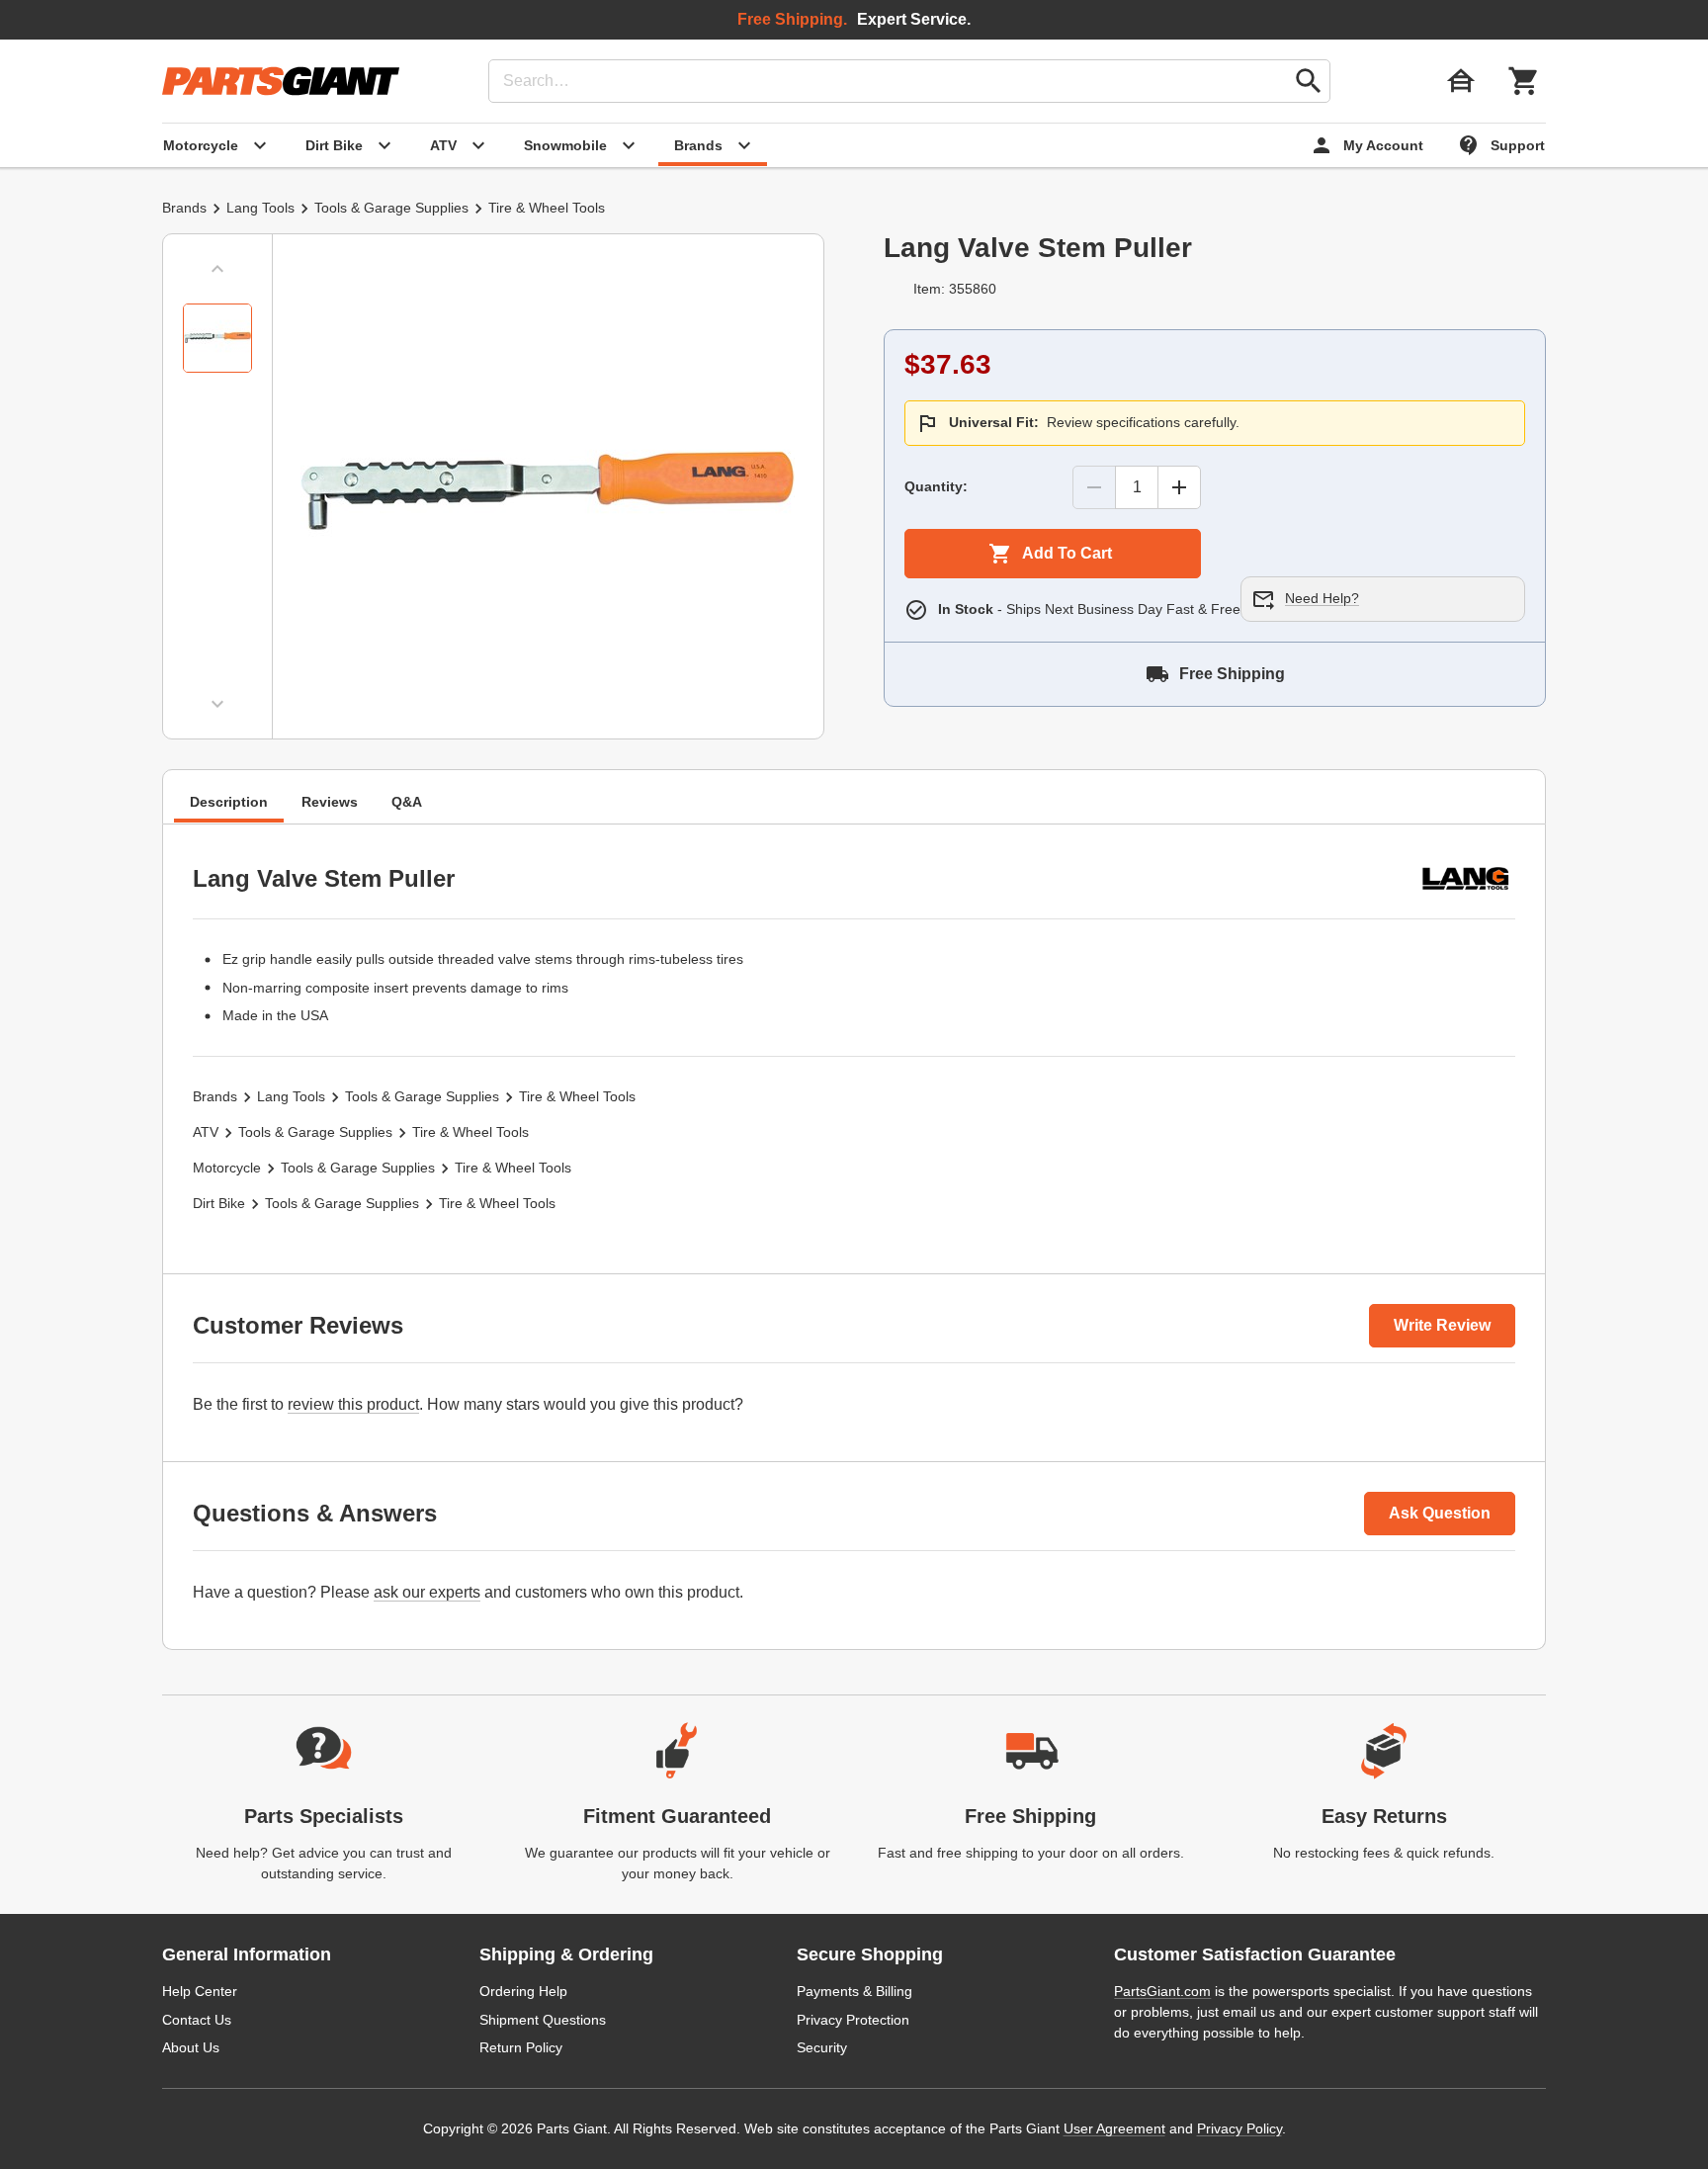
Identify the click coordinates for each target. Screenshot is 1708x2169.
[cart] (1524, 81)
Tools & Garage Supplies (391, 208)
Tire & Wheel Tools (547, 208)
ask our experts (427, 1592)
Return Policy (521, 2047)
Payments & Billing (854, 1991)
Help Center (200, 1991)
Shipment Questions (543, 2020)
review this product (353, 1404)
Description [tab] (229, 802)
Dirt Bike (219, 1203)
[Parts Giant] (281, 81)
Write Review (1442, 1325)
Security (822, 2047)
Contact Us (197, 2020)
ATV (206, 1132)
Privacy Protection (853, 2020)
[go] (1309, 81)
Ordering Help (523, 1991)
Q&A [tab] (407, 802)
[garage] (1461, 81)
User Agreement (1114, 2128)
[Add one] (1179, 487)
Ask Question (1440, 1513)
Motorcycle (227, 1168)
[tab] (217, 338)
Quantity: (936, 486)
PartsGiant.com (1162, 1991)
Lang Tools (260, 208)
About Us (191, 2047)
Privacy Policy (1239, 2128)
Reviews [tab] (330, 802)
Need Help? (1322, 598)
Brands (184, 208)
